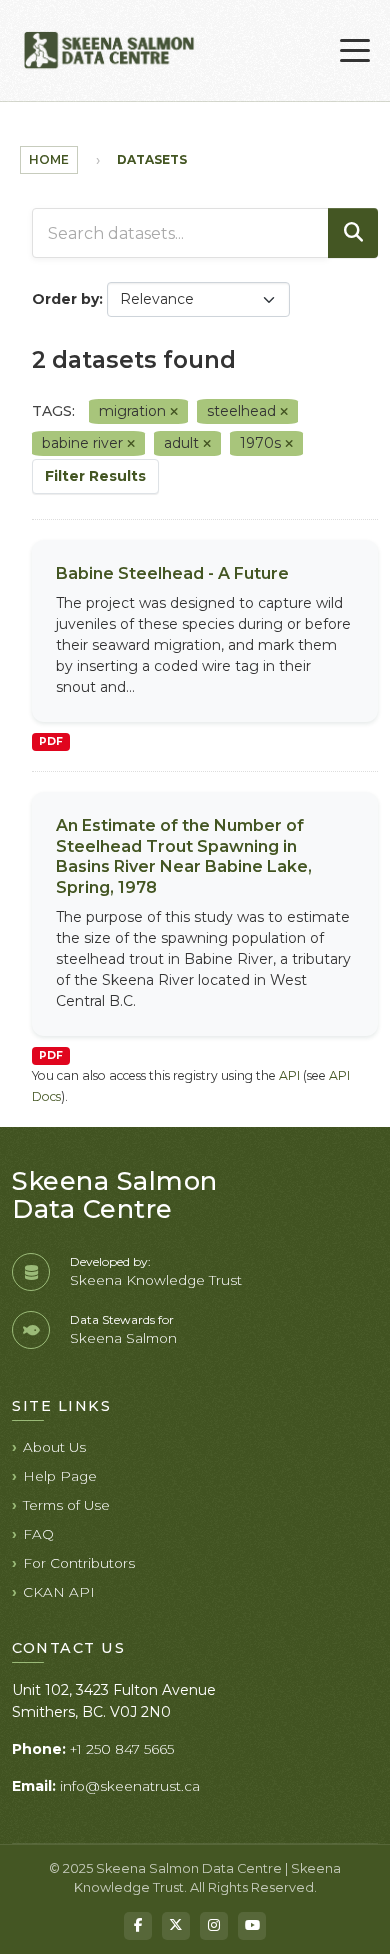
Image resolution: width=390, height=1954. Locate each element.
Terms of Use (66, 1505)
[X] (176, 1926)
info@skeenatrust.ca (130, 1786)
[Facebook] (138, 1926)
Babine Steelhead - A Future (172, 573)
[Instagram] (214, 1926)
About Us (54, 1447)
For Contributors (79, 1563)
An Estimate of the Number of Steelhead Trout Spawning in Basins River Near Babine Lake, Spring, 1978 (184, 856)
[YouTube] (252, 1926)
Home (49, 159)
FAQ (38, 1534)
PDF (51, 741)
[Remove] (174, 412)
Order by (65, 299)
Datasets (152, 159)
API (289, 1075)
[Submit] (353, 233)
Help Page (60, 1476)
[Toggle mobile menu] (355, 51)
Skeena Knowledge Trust (156, 1280)
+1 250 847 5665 (122, 1749)
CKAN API (59, 1592)
